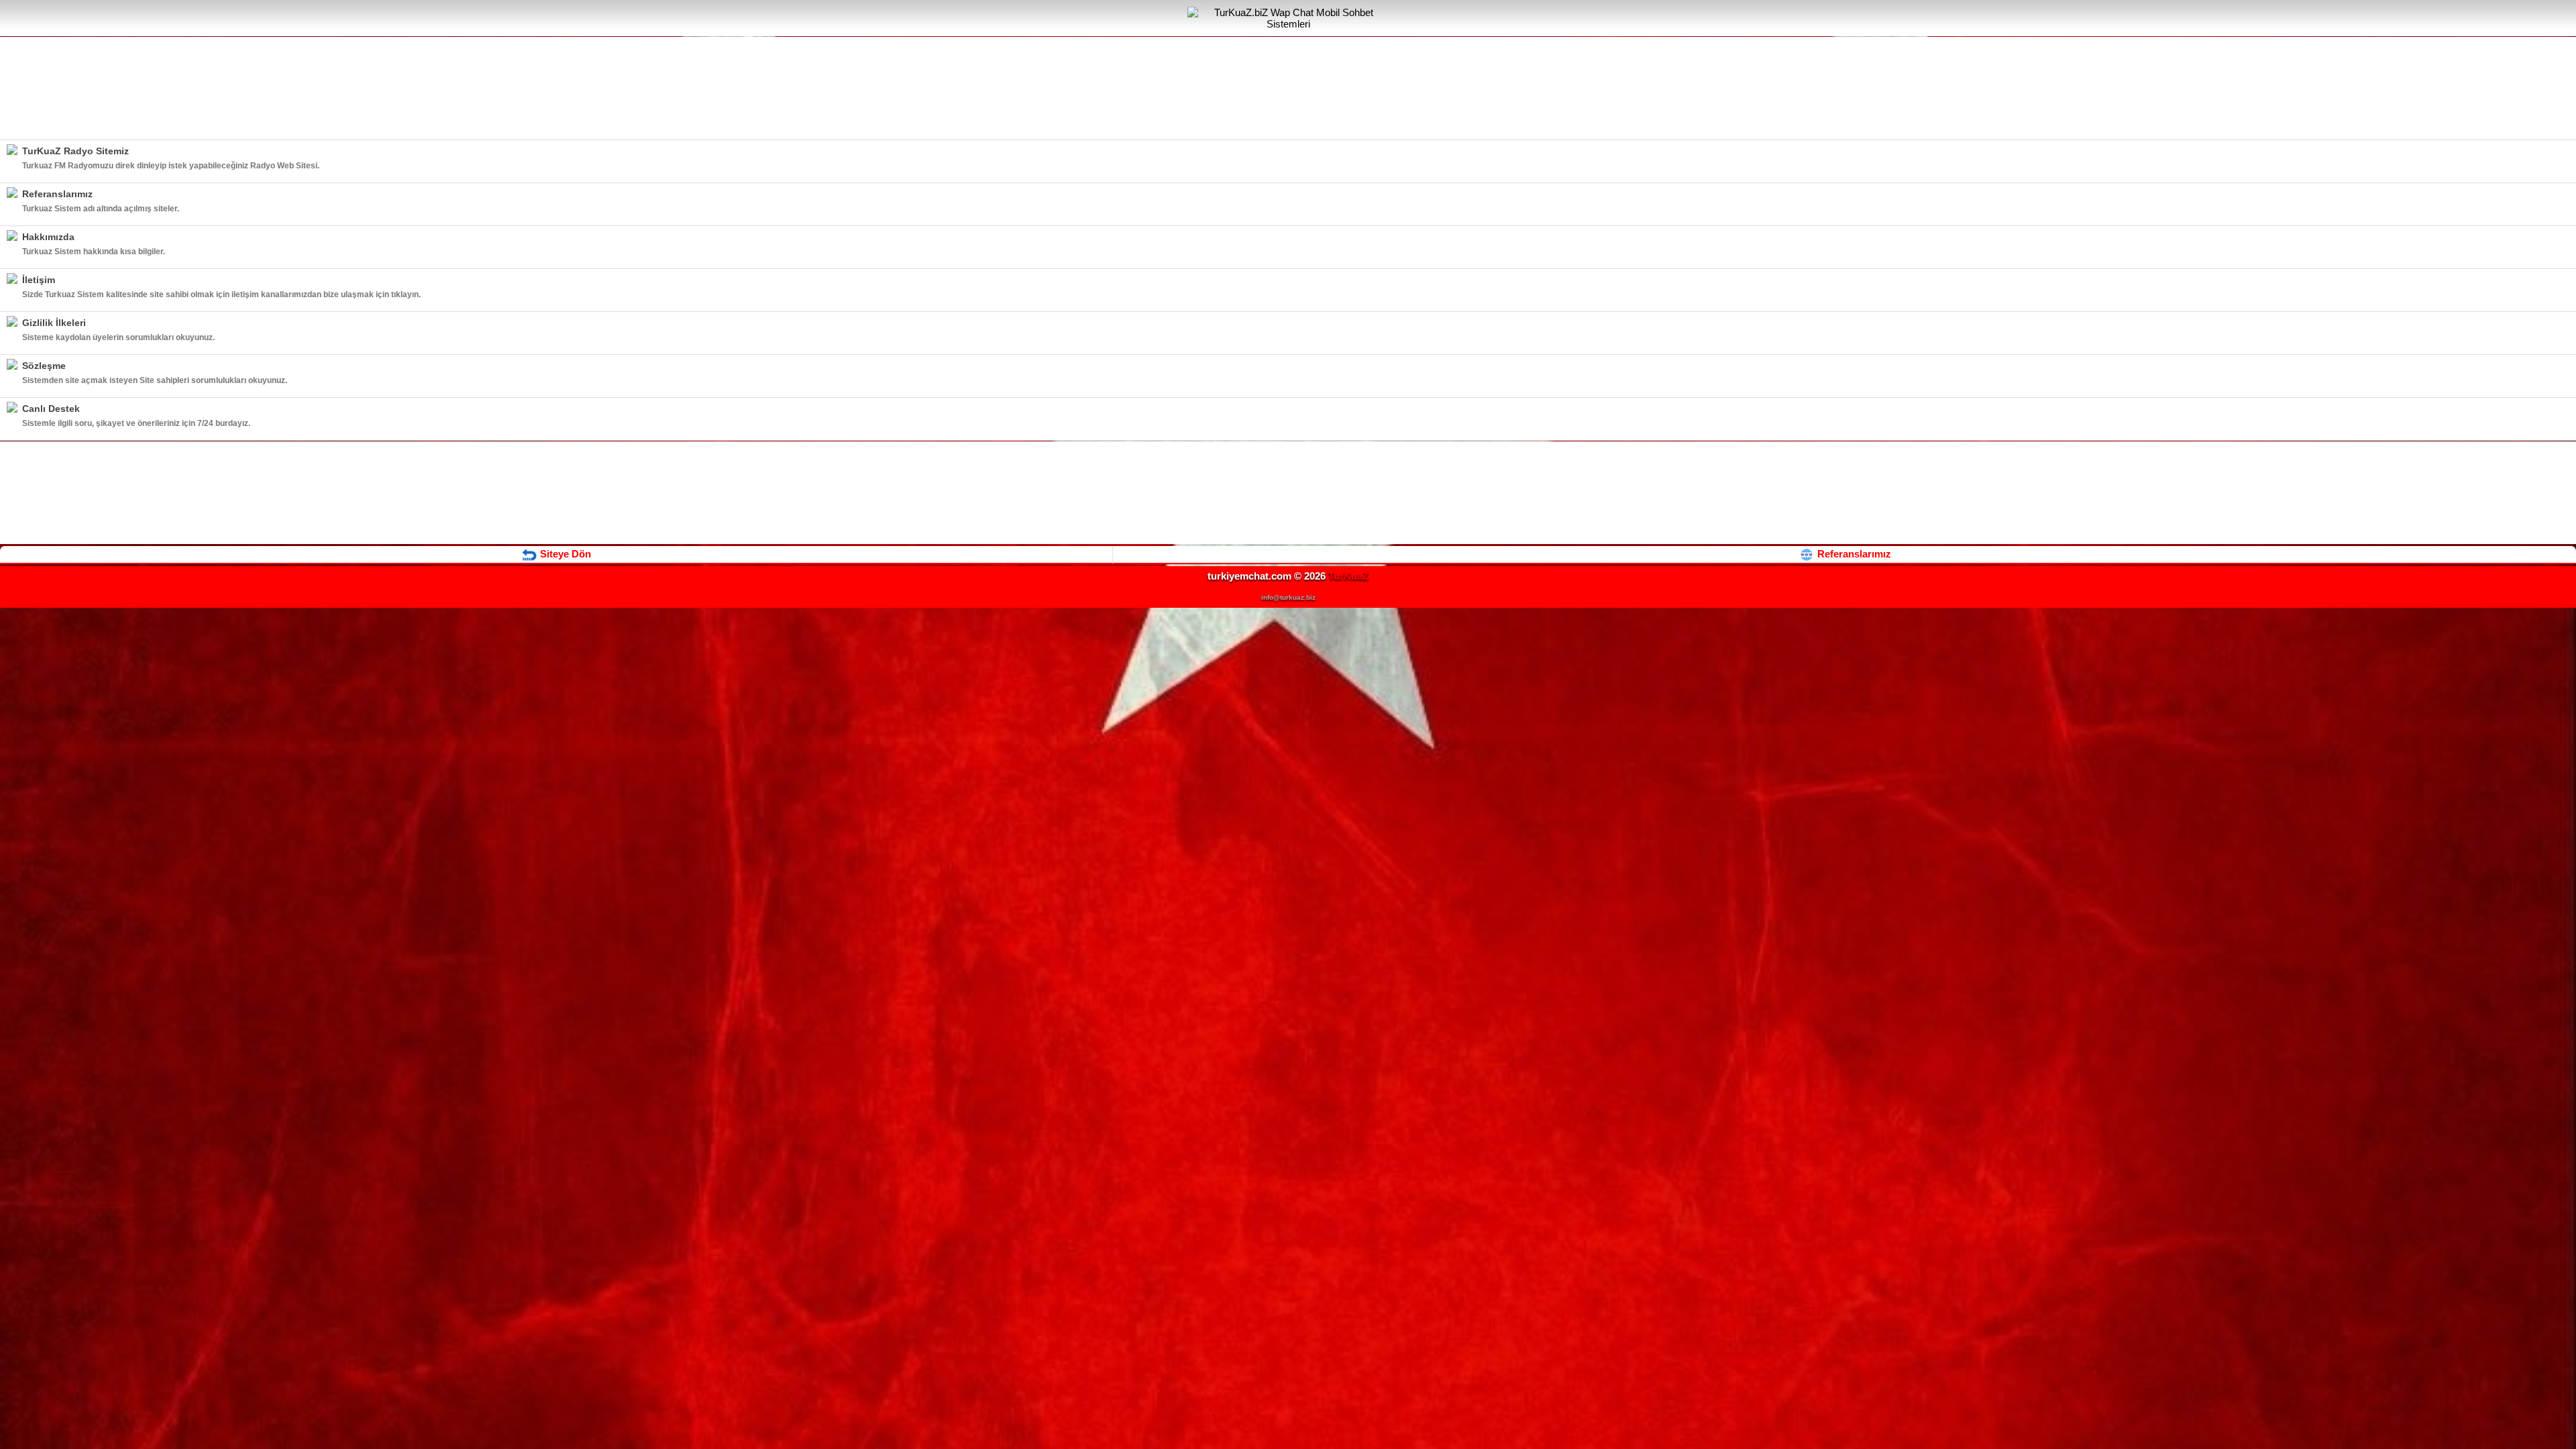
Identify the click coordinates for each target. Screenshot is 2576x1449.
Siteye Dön (564, 554)
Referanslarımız (1853, 554)
